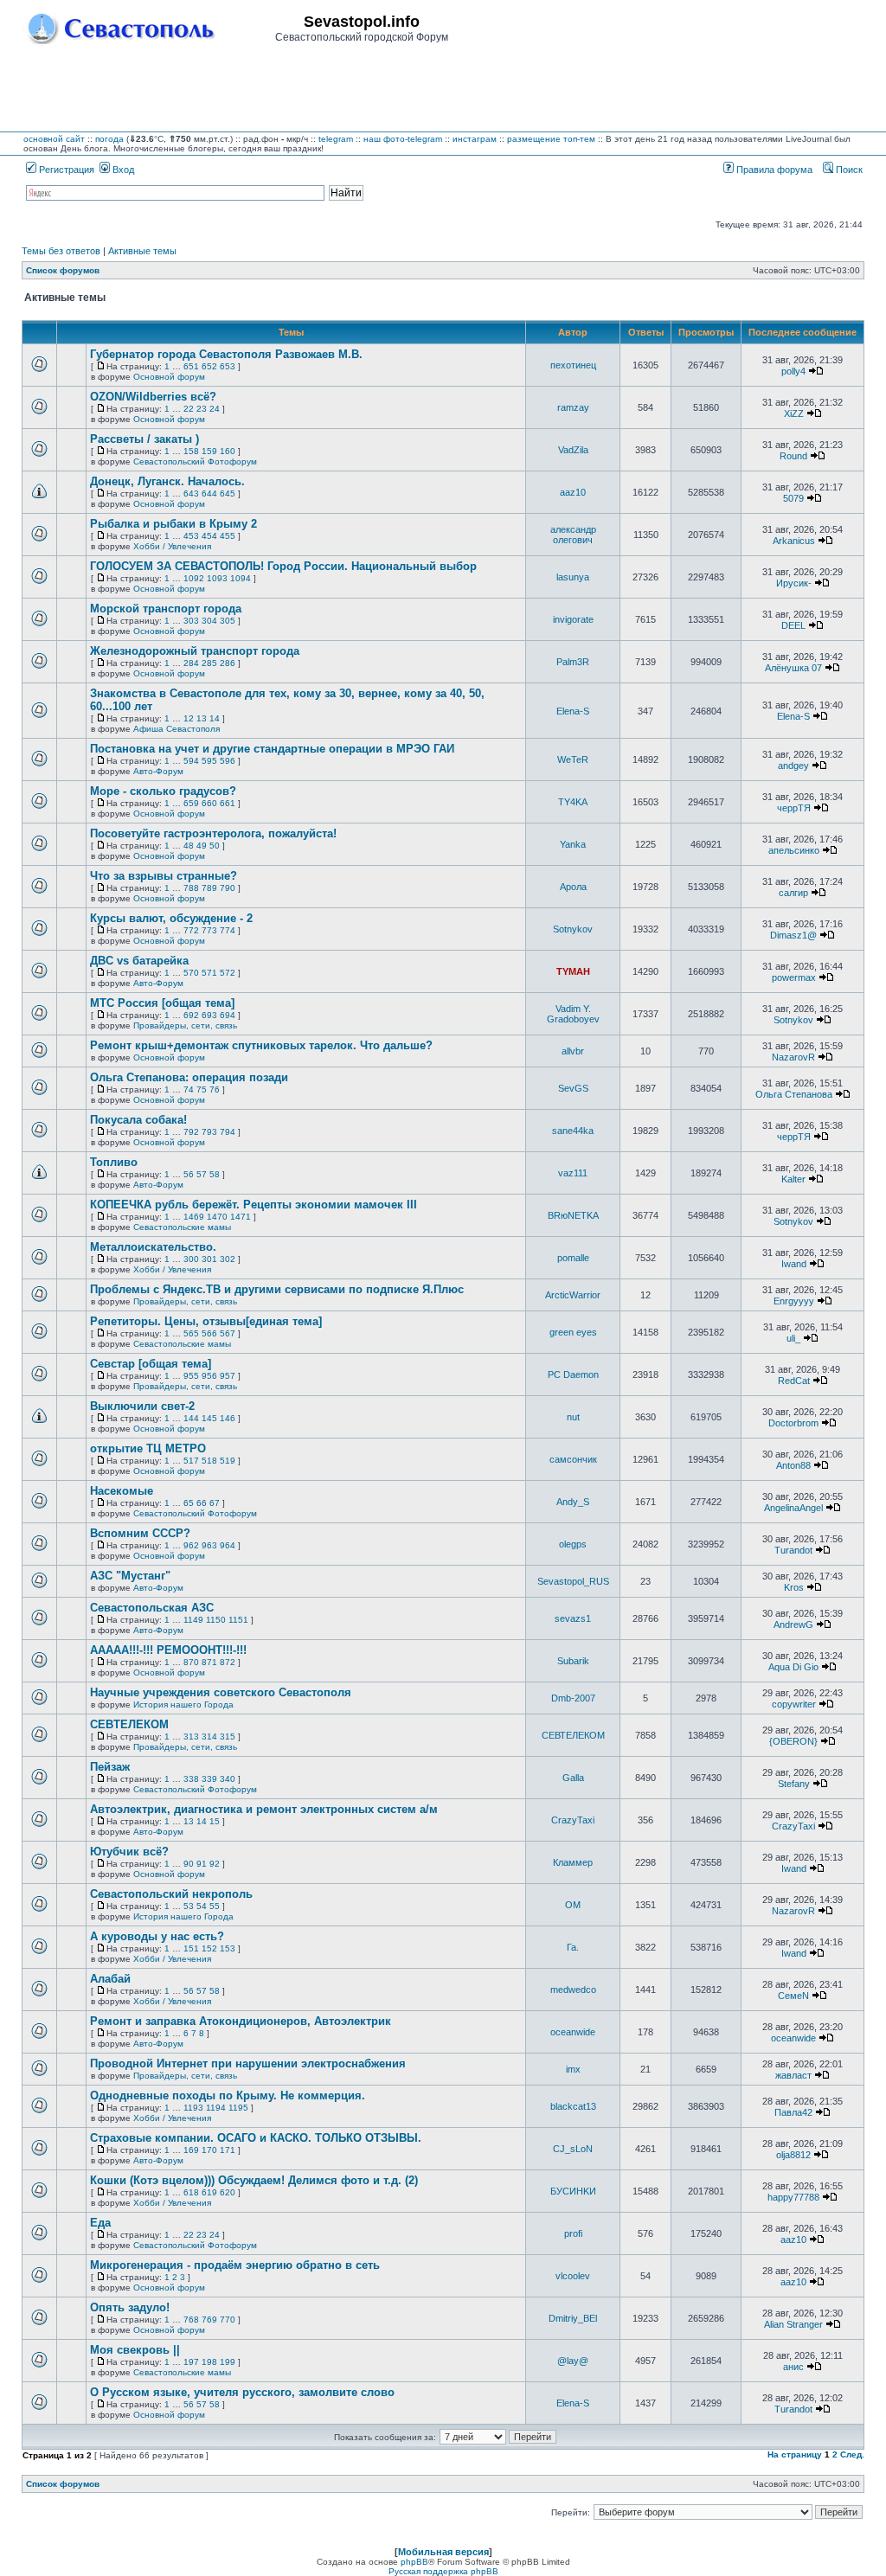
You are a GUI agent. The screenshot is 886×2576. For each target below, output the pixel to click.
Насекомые (122, 1491)
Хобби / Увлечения (172, 546)
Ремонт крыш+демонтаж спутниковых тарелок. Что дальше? (261, 1045)
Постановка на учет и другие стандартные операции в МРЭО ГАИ (272, 749)
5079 (793, 498)
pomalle (573, 1258)
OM (573, 1905)
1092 (194, 578)
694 (228, 1015)
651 (191, 366)
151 (191, 1948)
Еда (100, 2223)
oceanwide (573, 2032)
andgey (793, 766)
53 (189, 1906)
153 (228, 1948)
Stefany (794, 1784)
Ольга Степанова (794, 1094)
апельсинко (794, 850)
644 (209, 493)
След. (852, 2454)
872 (228, 1662)
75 (202, 1089)
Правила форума (773, 170)
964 (228, 1545)
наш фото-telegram (403, 139)
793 (209, 1132)
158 (191, 451)
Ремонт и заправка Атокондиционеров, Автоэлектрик (241, 2021)
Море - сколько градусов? (163, 791)
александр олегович (573, 535)
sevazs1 (573, 1618)
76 (215, 1089)
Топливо (114, 1162)
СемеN (793, 1996)
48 (189, 846)
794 (228, 1132)
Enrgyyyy (794, 1301)
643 (191, 493)
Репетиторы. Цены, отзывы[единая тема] (206, 1321)
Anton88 (793, 1465)
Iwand (794, 1264)
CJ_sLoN (573, 2149)
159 (209, 451)
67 (215, 1503)
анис (793, 2367)
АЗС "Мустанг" (130, 1576)
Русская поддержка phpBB (443, 2571)
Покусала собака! (138, 1120)
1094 (241, 578)
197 (191, 2362)
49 (202, 846)
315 (228, 1737)
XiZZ (794, 413)
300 (191, 1259)
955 (191, 1376)
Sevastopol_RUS (573, 1581)
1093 (217, 578)
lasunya (573, 577)
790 (228, 888)
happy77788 (793, 2197)
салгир (793, 893)
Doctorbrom (793, 1423)
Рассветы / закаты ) (144, 439)
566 (209, 1333)
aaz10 (573, 492)
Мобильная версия (443, 2552)
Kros (794, 1587)
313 (191, 1737)
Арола (573, 887)
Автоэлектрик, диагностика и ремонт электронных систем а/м (264, 1809)
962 (191, 1545)
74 (189, 1089)
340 (228, 1779)
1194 (216, 2108)
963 (209, 1545)
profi (573, 2233)
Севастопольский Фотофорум (195, 461)
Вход (122, 170)
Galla (573, 1778)
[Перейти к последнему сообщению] (816, 371)
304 (209, 621)
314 (209, 1737)
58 (215, 1174)
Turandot (793, 1550)
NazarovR (793, 1057)
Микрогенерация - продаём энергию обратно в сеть (235, 2265)
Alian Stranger (793, 2324)
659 (191, 803)
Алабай (110, 1979)
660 (209, 803)
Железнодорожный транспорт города (195, 651)
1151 (238, 1620)
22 (189, 409)
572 (228, 973)
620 (228, 2192)
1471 (241, 1217)
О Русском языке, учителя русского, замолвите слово (242, 2392)
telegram (336, 139)
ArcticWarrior (573, 1295)
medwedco (573, 1990)
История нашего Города (183, 1705)
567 (228, 1333)
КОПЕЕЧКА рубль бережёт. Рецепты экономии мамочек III (254, 1205)
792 (191, 1132)
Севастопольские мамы (182, 1227)
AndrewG (793, 1624)
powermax (794, 977)
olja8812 (793, 2155)
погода (109, 139)
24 (215, 409)
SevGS (573, 1088)
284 (191, 663)
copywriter (794, 1704)
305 (228, 621)
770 (228, 2320)
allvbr (573, 1051)
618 (191, 2192)
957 (228, 1376)
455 (228, 536)
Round (793, 456)
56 (189, 1174)
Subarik (573, 1661)
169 (191, 2150)
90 (189, 1864)
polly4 (793, 371)
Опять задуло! (130, 2307)
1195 (238, 2108)
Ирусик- (794, 583)
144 (191, 1418)
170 (209, 2150)
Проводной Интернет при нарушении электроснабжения (248, 2063)
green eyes (573, 1332)
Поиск (848, 170)
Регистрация (65, 170)
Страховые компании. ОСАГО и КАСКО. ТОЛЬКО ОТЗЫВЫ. (256, 2138)
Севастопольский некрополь (171, 1894)
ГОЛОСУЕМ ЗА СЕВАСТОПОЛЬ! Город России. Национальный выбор (283, 566)
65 (189, 1503)
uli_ (793, 1338)
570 (191, 973)
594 (191, 761)
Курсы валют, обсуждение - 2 (171, 918)
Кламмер (573, 1862)
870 (191, 1662)
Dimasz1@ (793, 935)
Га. (573, 1947)
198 (209, 2362)
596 (228, 761)
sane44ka (573, 1131)
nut (573, 1417)
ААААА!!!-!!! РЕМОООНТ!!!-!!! (168, 1650)
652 (209, 366)
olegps (573, 1544)
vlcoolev (573, 2276)
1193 (193, 2108)
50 (215, 846)
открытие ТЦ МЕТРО (148, 1448)
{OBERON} (793, 1741)
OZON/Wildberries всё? (153, 397)
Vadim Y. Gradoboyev (573, 1014)
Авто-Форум (158, 771)
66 (202, 1503)
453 (191, 536)
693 (209, 1015)
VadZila (573, 450)
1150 (216, 1620)
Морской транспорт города (166, 609)
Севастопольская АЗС (152, 1608)
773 (209, 930)
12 (189, 718)
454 (209, 536)
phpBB (414, 2562)
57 (202, 1174)
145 (209, 1418)
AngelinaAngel (793, 1508)
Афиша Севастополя (177, 729)
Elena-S (573, 711)
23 (202, 409)
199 (228, 2362)
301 (209, 1259)
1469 (194, 1217)
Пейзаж (110, 1767)
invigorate (573, 619)
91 (202, 1864)
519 (228, 1461)
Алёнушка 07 (793, 668)
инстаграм (475, 139)
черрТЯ (794, 808)
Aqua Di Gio (793, 1667)
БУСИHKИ (573, 2191)
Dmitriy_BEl (573, 2318)
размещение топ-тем (551, 139)
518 (209, 1461)
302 (228, 1259)
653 (228, 366)
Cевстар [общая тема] (151, 1364)
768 (191, 2320)
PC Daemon (573, 1375)
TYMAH (573, 971)
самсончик (573, 1459)
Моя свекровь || (135, 2350)
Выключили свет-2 (142, 1406)
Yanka (573, 844)
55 (215, 1906)
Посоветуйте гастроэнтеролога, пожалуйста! (213, 833)
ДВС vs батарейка (139, 961)
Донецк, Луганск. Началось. (167, 481)
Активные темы (142, 251)
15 (215, 1821)
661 (228, 803)
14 (215, 718)
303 (191, 621)
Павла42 (793, 2112)
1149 (193, 1620)
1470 (217, 1217)
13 (202, 718)
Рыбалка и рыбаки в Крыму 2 (173, 524)
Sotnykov (573, 929)
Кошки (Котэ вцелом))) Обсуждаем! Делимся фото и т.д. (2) (254, 2180)
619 (209, 2192)
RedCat (794, 1381)
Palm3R (573, 662)
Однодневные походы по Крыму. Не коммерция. (228, 2095)
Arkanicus (794, 541)
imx (573, 2069)
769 (209, 2320)
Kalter (793, 1179)
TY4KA (573, 802)
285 (209, 663)
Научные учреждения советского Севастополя (221, 1692)
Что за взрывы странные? (164, 876)
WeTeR (573, 759)
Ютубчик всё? (129, 1852)
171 (228, 2150)
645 (228, 493)
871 (209, 1662)
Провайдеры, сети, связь (185, 1025)
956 (209, 1376)
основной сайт (54, 139)
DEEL (793, 625)
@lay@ (573, 2361)
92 (215, 1864)
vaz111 (573, 1173)
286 (228, 663)
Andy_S (573, 1502)
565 (191, 1333)
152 (209, 1948)
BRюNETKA (573, 1215)
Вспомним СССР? (140, 1533)
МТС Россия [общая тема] (162, 1003)
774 (228, 930)
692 (191, 1015)
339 (209, 1779)
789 (209, 888)
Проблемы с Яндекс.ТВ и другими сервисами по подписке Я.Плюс (277, 1289)
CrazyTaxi (573, 1820)
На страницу (795, 2454)
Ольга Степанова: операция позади (189, 1077)
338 (191, 1779)
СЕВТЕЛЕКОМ (129, 1724)
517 (191, 1461)
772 (191, 930)
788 (191, 888)
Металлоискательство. (153, 1247)
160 (228, 451)
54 (202, 1906)
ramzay (573, 407)
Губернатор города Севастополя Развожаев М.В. (226, 354)
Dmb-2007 (573, 1698)
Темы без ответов (61, 251)
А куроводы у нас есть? (157, 1936)
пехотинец (573, 365)
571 (209, 973)
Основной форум (169, 377)
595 (209, 761)
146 (228, 1418)
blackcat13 (573, 2106)
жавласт (793, 2075)
